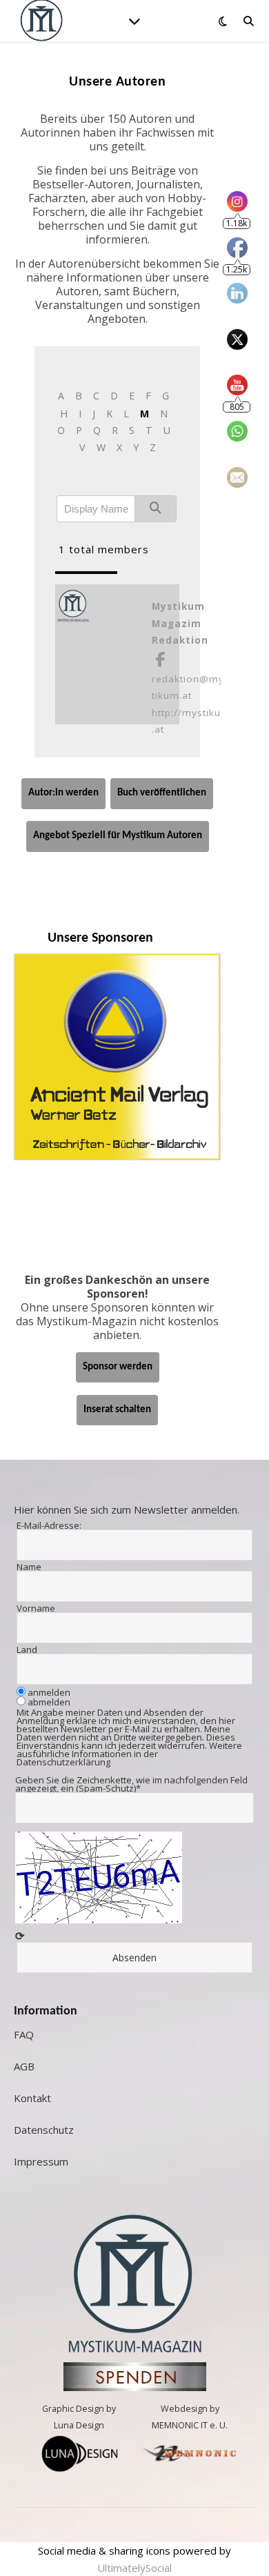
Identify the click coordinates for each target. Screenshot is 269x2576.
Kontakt (32, 2098)
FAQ (24, 2034)
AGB (24, 2066)
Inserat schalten (117, 1410)
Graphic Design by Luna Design (79, 2417)
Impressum (41, 2161)
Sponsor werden (118, 1367)
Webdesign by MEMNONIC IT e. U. (190, 2417)
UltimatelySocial (134, 2568)
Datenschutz (44, 2130)
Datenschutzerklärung (63, 1762)
